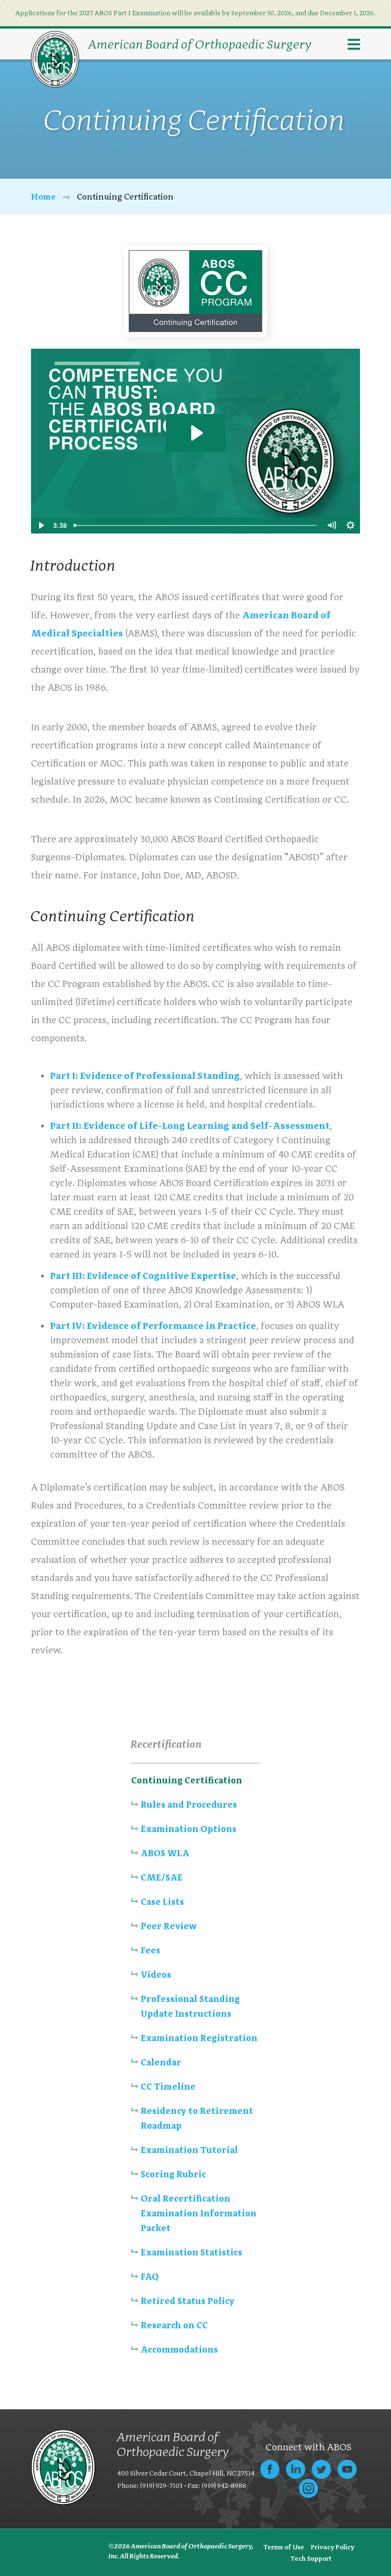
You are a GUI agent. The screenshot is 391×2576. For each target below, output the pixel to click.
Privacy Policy (333, 2547)
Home (43, 196)
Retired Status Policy (188, 2301)
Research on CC (174, 2325)
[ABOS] (55, 59)
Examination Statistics (191, 2252)
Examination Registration (199, 2038)
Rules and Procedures (189, 1805)
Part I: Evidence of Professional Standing (145, 1076)
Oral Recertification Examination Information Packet (199, 2213)
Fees (150, 1950)
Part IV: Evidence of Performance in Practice (153, 1326)
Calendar (161, 2062)
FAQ (150, 2277)
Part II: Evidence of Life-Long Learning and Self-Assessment (190, 1126)
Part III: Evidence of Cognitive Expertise (143, 1276)
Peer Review (169, 1926)
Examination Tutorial (189, 2150)
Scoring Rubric (174, 2174)
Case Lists (162, 1902)
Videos (156, 1975)
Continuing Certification (187, 1780)
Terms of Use (284, 2547)
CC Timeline (168, 2087)
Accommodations (179, 2350)
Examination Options (189, 1829)
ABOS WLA (165, 1853)
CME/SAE (162, 1877)
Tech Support (311, 2558)
